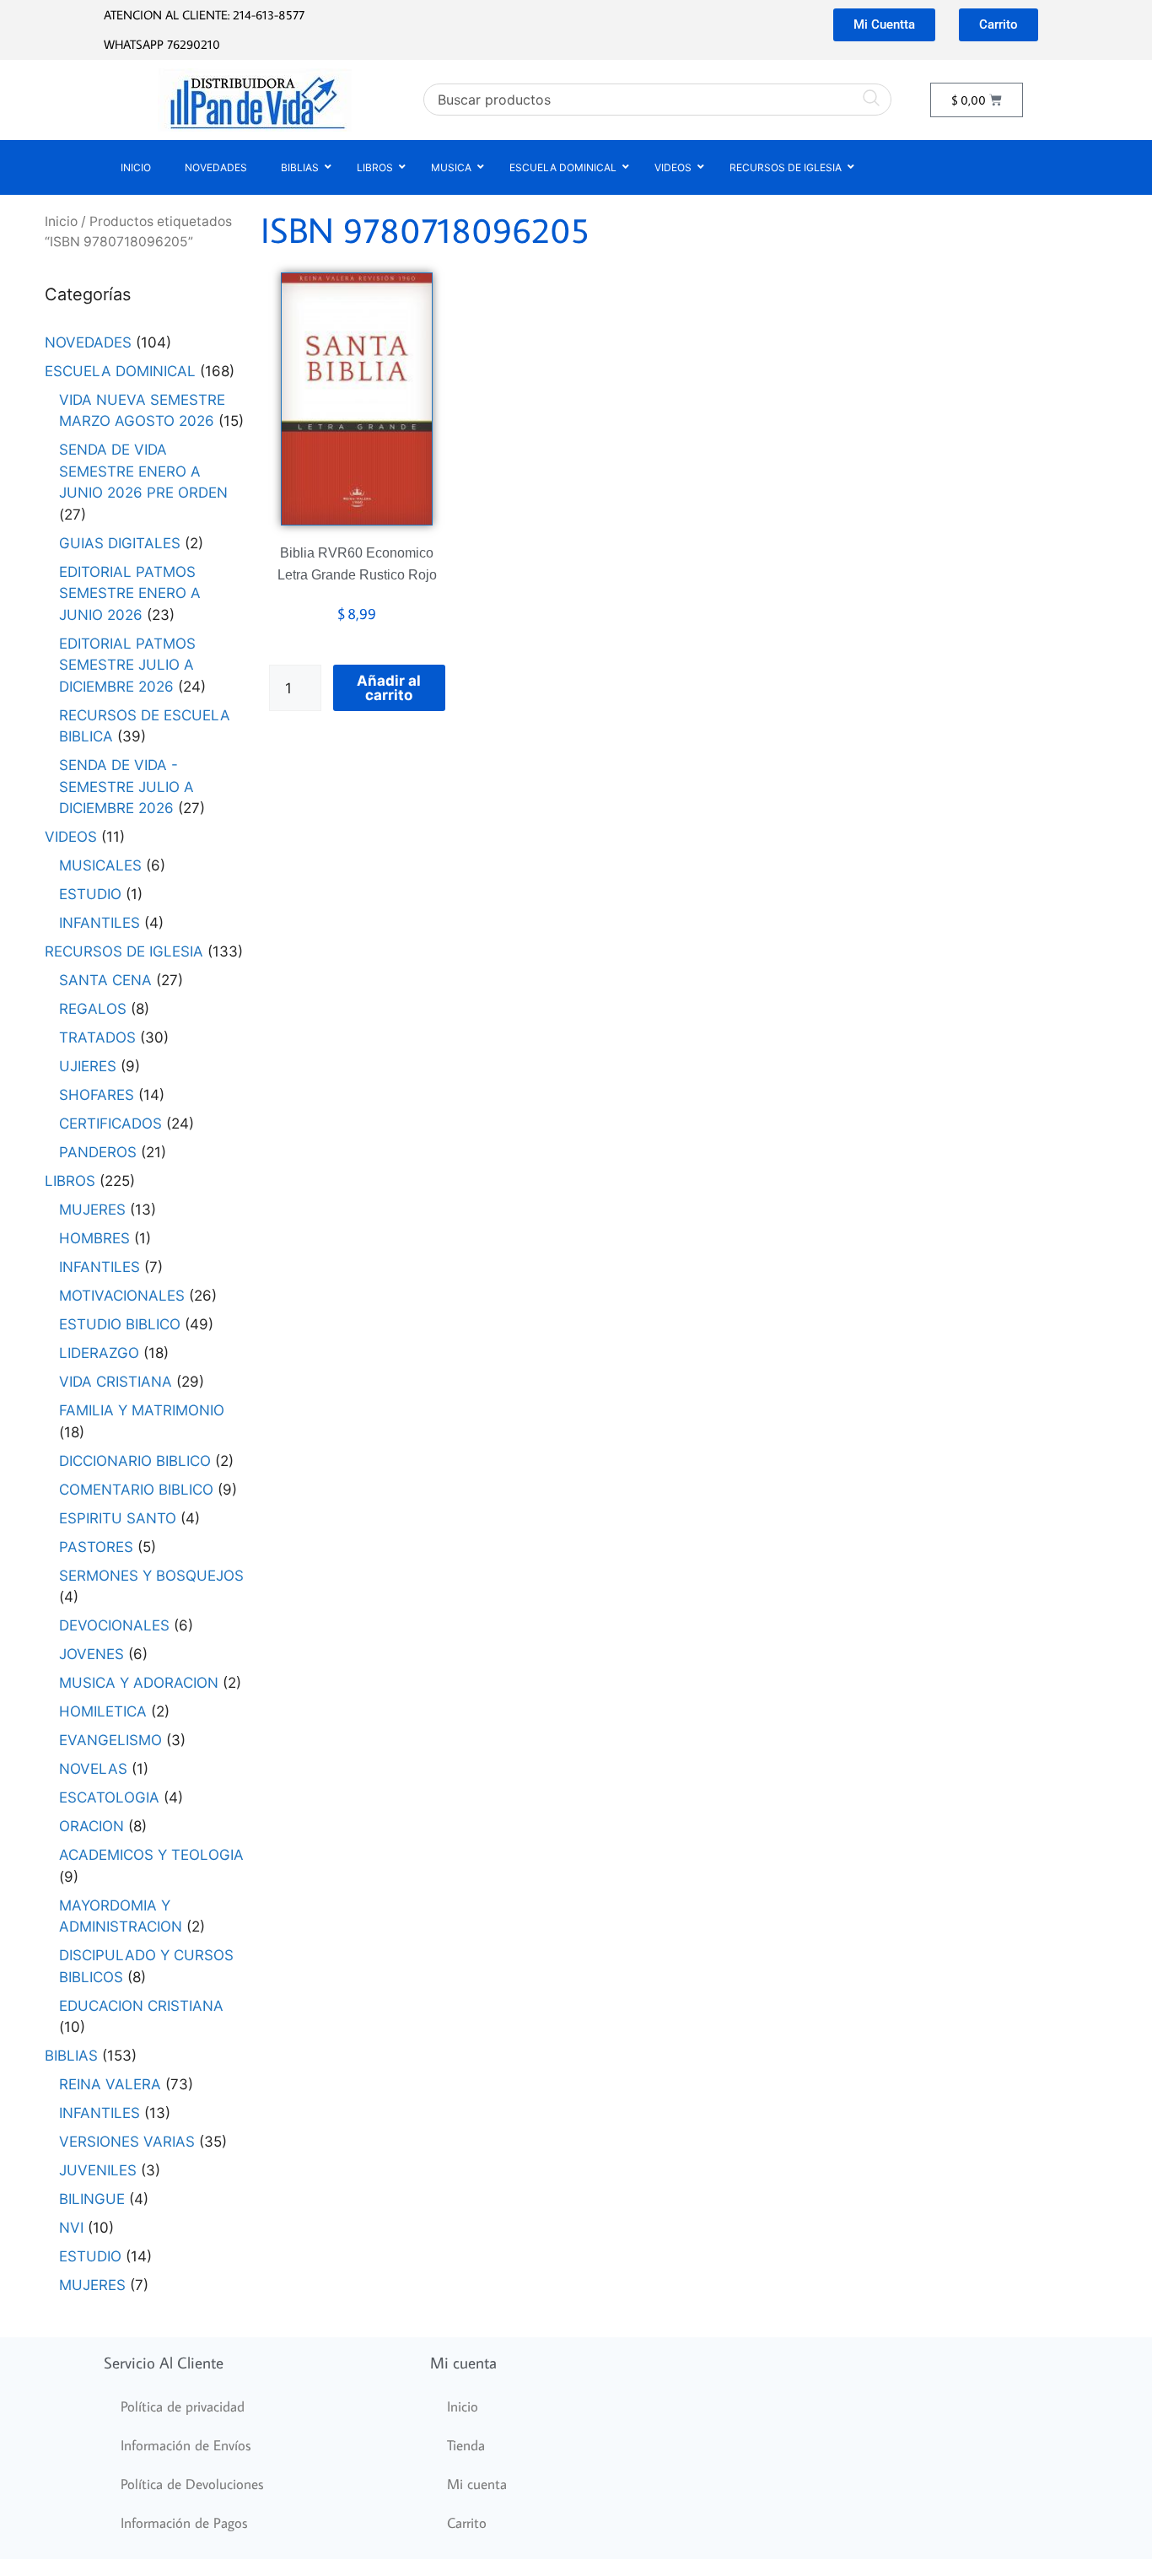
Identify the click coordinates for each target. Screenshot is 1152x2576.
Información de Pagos (184, 2523)
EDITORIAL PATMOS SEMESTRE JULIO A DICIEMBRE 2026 (127, 665)
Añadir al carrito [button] (389, 688)
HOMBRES (94, 1238)
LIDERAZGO (99, 1353)
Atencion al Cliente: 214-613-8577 (204, 14)
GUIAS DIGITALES (120, 543)
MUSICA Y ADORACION (139, 1683)
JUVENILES (98, 2170)
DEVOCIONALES (114, 1625)
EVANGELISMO (110, 1740)
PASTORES (96, 1547)
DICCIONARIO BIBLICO (135, 1461)
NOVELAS (93, 1769)
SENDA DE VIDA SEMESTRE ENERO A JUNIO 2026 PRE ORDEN (143, 471)
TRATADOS (97, 1037)
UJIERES (88, 1066)
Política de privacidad (183, 2406)
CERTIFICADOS (110, 1124)
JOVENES (92, 1654)
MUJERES (92, 1210)
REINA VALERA (110, 2084)
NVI (71, 2228)
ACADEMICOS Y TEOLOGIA (151, 1855)
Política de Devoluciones (192, 2484)
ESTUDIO (90, 894)
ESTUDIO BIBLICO (120, 1324)
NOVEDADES (88, 342)
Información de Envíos (186, 2445)
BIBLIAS (71, 2056)
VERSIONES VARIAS (127, 2142)
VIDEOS (71, 837)
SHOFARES (97, 1095)
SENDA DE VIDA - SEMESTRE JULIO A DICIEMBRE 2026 (127, 787)
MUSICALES (100, 865)
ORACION (92, 1826)
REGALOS (93, 1009)
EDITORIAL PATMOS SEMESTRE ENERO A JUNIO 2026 (130, 593)
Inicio (61, 221)
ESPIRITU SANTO (118, 1518)
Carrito (467, 2523)
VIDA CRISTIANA (116, 1382)
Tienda (466, 2445)
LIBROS (70, 1181)
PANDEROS (98, 1152)
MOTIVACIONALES (122, 1296)
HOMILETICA (103, 1711)
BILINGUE (92, 2199)
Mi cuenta (477, 2484)
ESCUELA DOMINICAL (120, 371)
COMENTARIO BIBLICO (136, 1490)
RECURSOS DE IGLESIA (124, 951)
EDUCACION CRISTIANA (141, 2006)
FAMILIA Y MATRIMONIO (142, 1410)
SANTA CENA (105, 980)
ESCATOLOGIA (109, 1797)
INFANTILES (100, 923)
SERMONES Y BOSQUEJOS (151, 1576)
